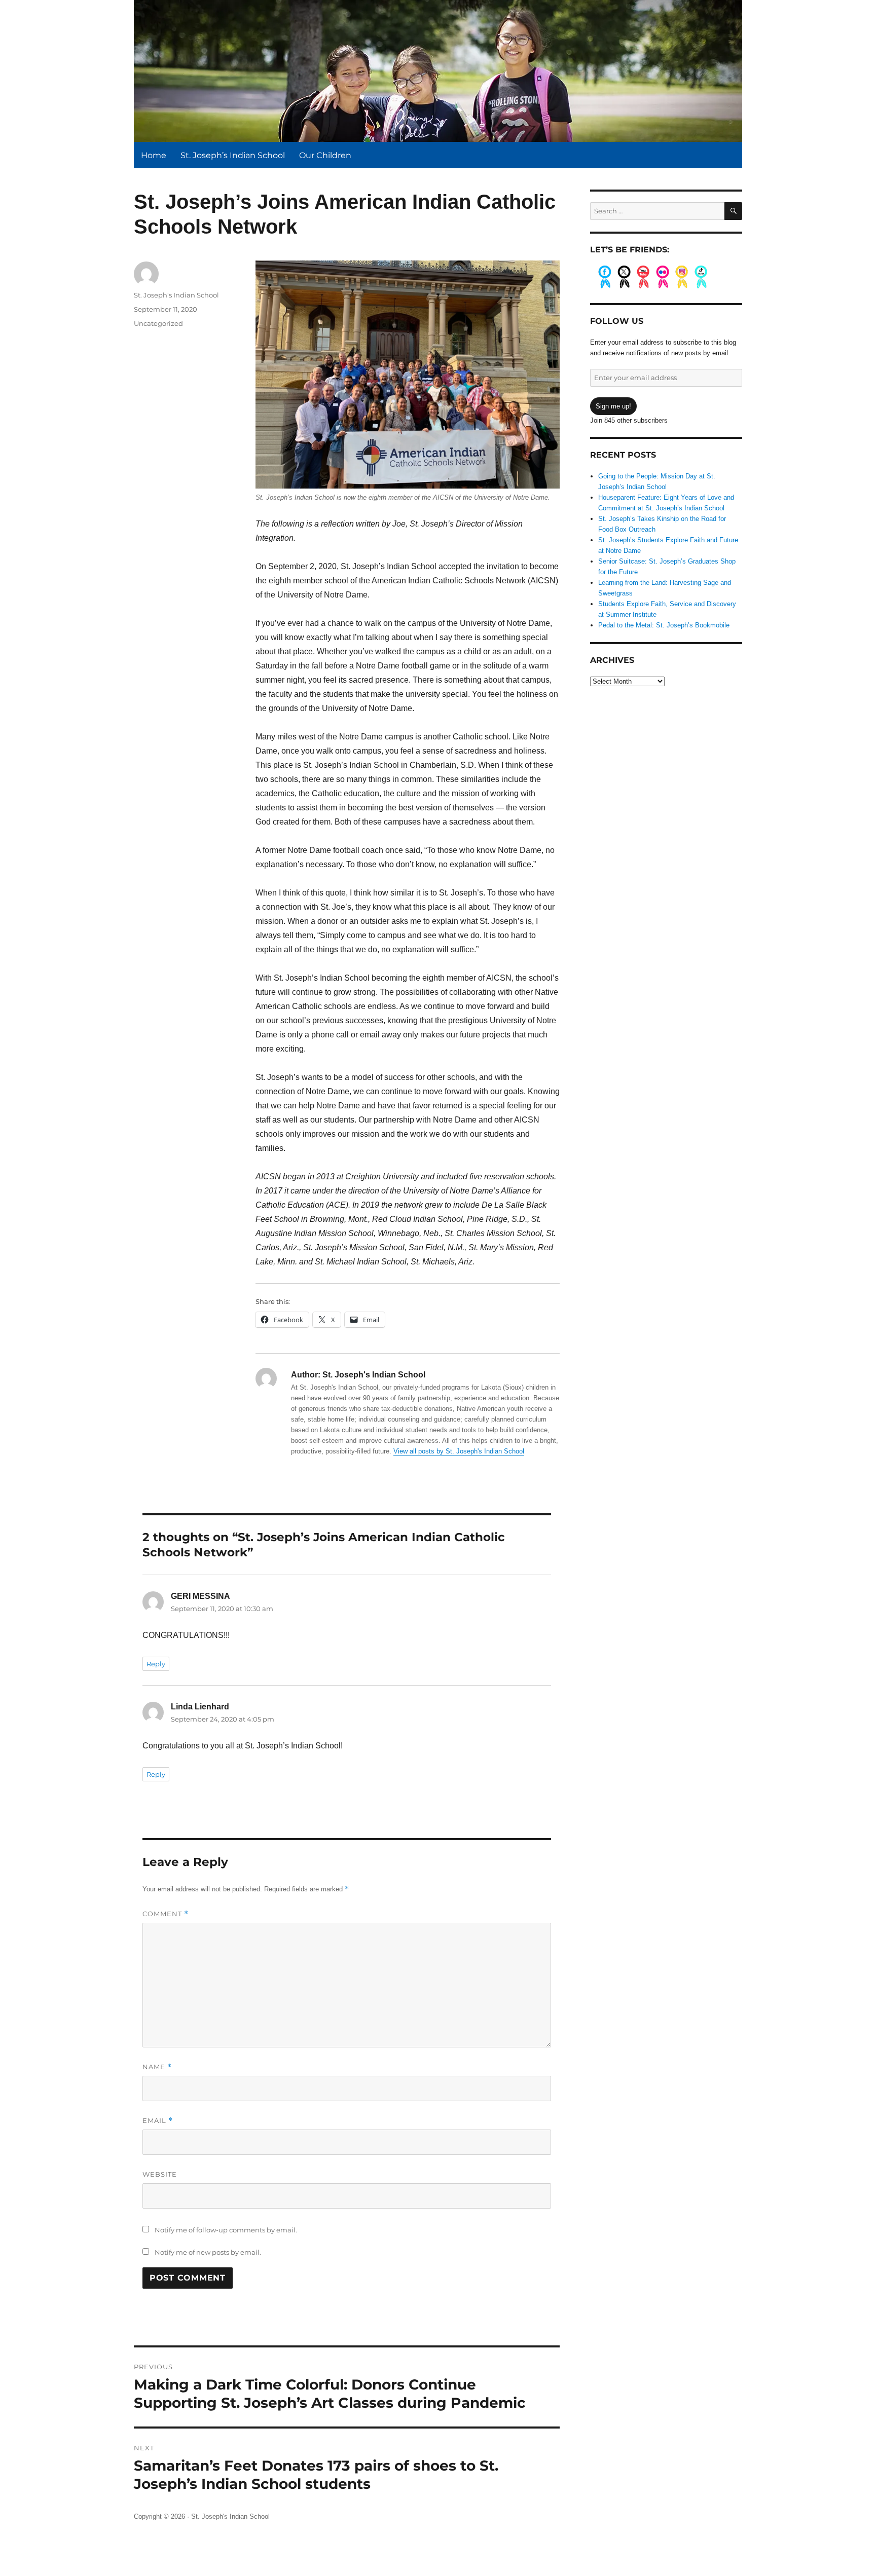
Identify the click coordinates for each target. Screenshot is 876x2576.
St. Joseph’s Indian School (233, 155)
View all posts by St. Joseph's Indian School (459, 1451)
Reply (156, 1664)
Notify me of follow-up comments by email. (226, 2230)
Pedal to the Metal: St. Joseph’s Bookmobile (664, 625)
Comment (166, 1914)
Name (157, 2067)
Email (158, 2121)
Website (160, 2174)
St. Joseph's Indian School (176, 295)
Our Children (325, 155)
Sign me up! (613, 406)
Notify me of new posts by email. (208, 2252)
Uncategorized (158, 323)
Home (154, 155)
